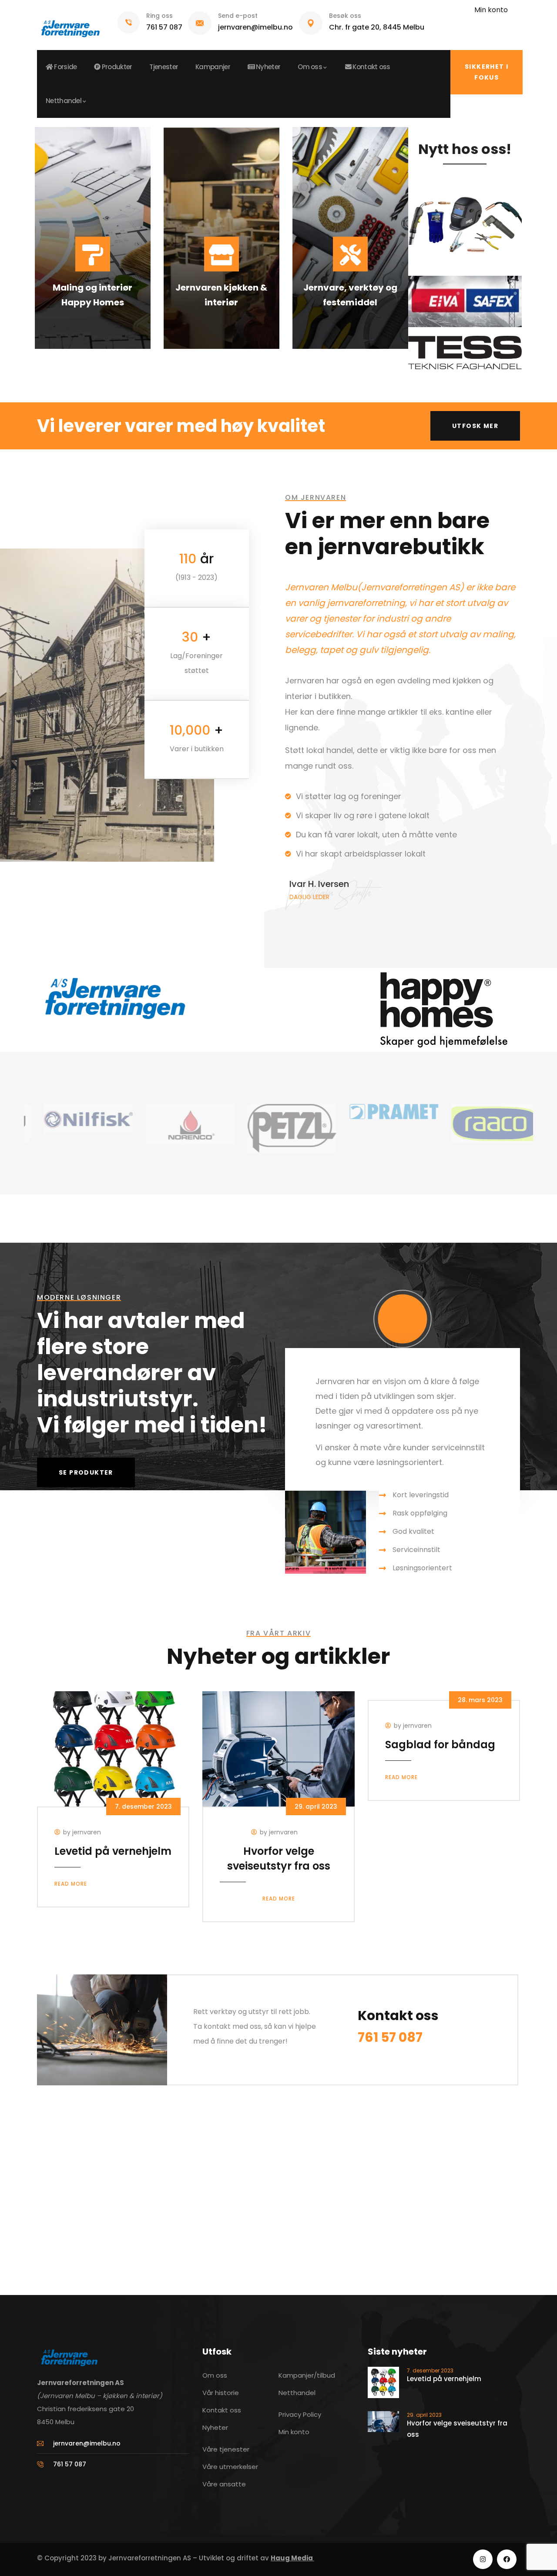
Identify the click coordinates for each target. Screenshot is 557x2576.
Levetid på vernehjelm (113, 1851)
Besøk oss (345, 16)
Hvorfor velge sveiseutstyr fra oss (279, 1858)
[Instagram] (483, 2559)
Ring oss (159, 16)
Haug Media (292, 2558)
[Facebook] (507, 2559)
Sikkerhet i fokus (487, 72)
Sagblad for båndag (440, 1745)
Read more (71, 1884)
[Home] (70, 25)
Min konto (491, 10)
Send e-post (238, 16)
